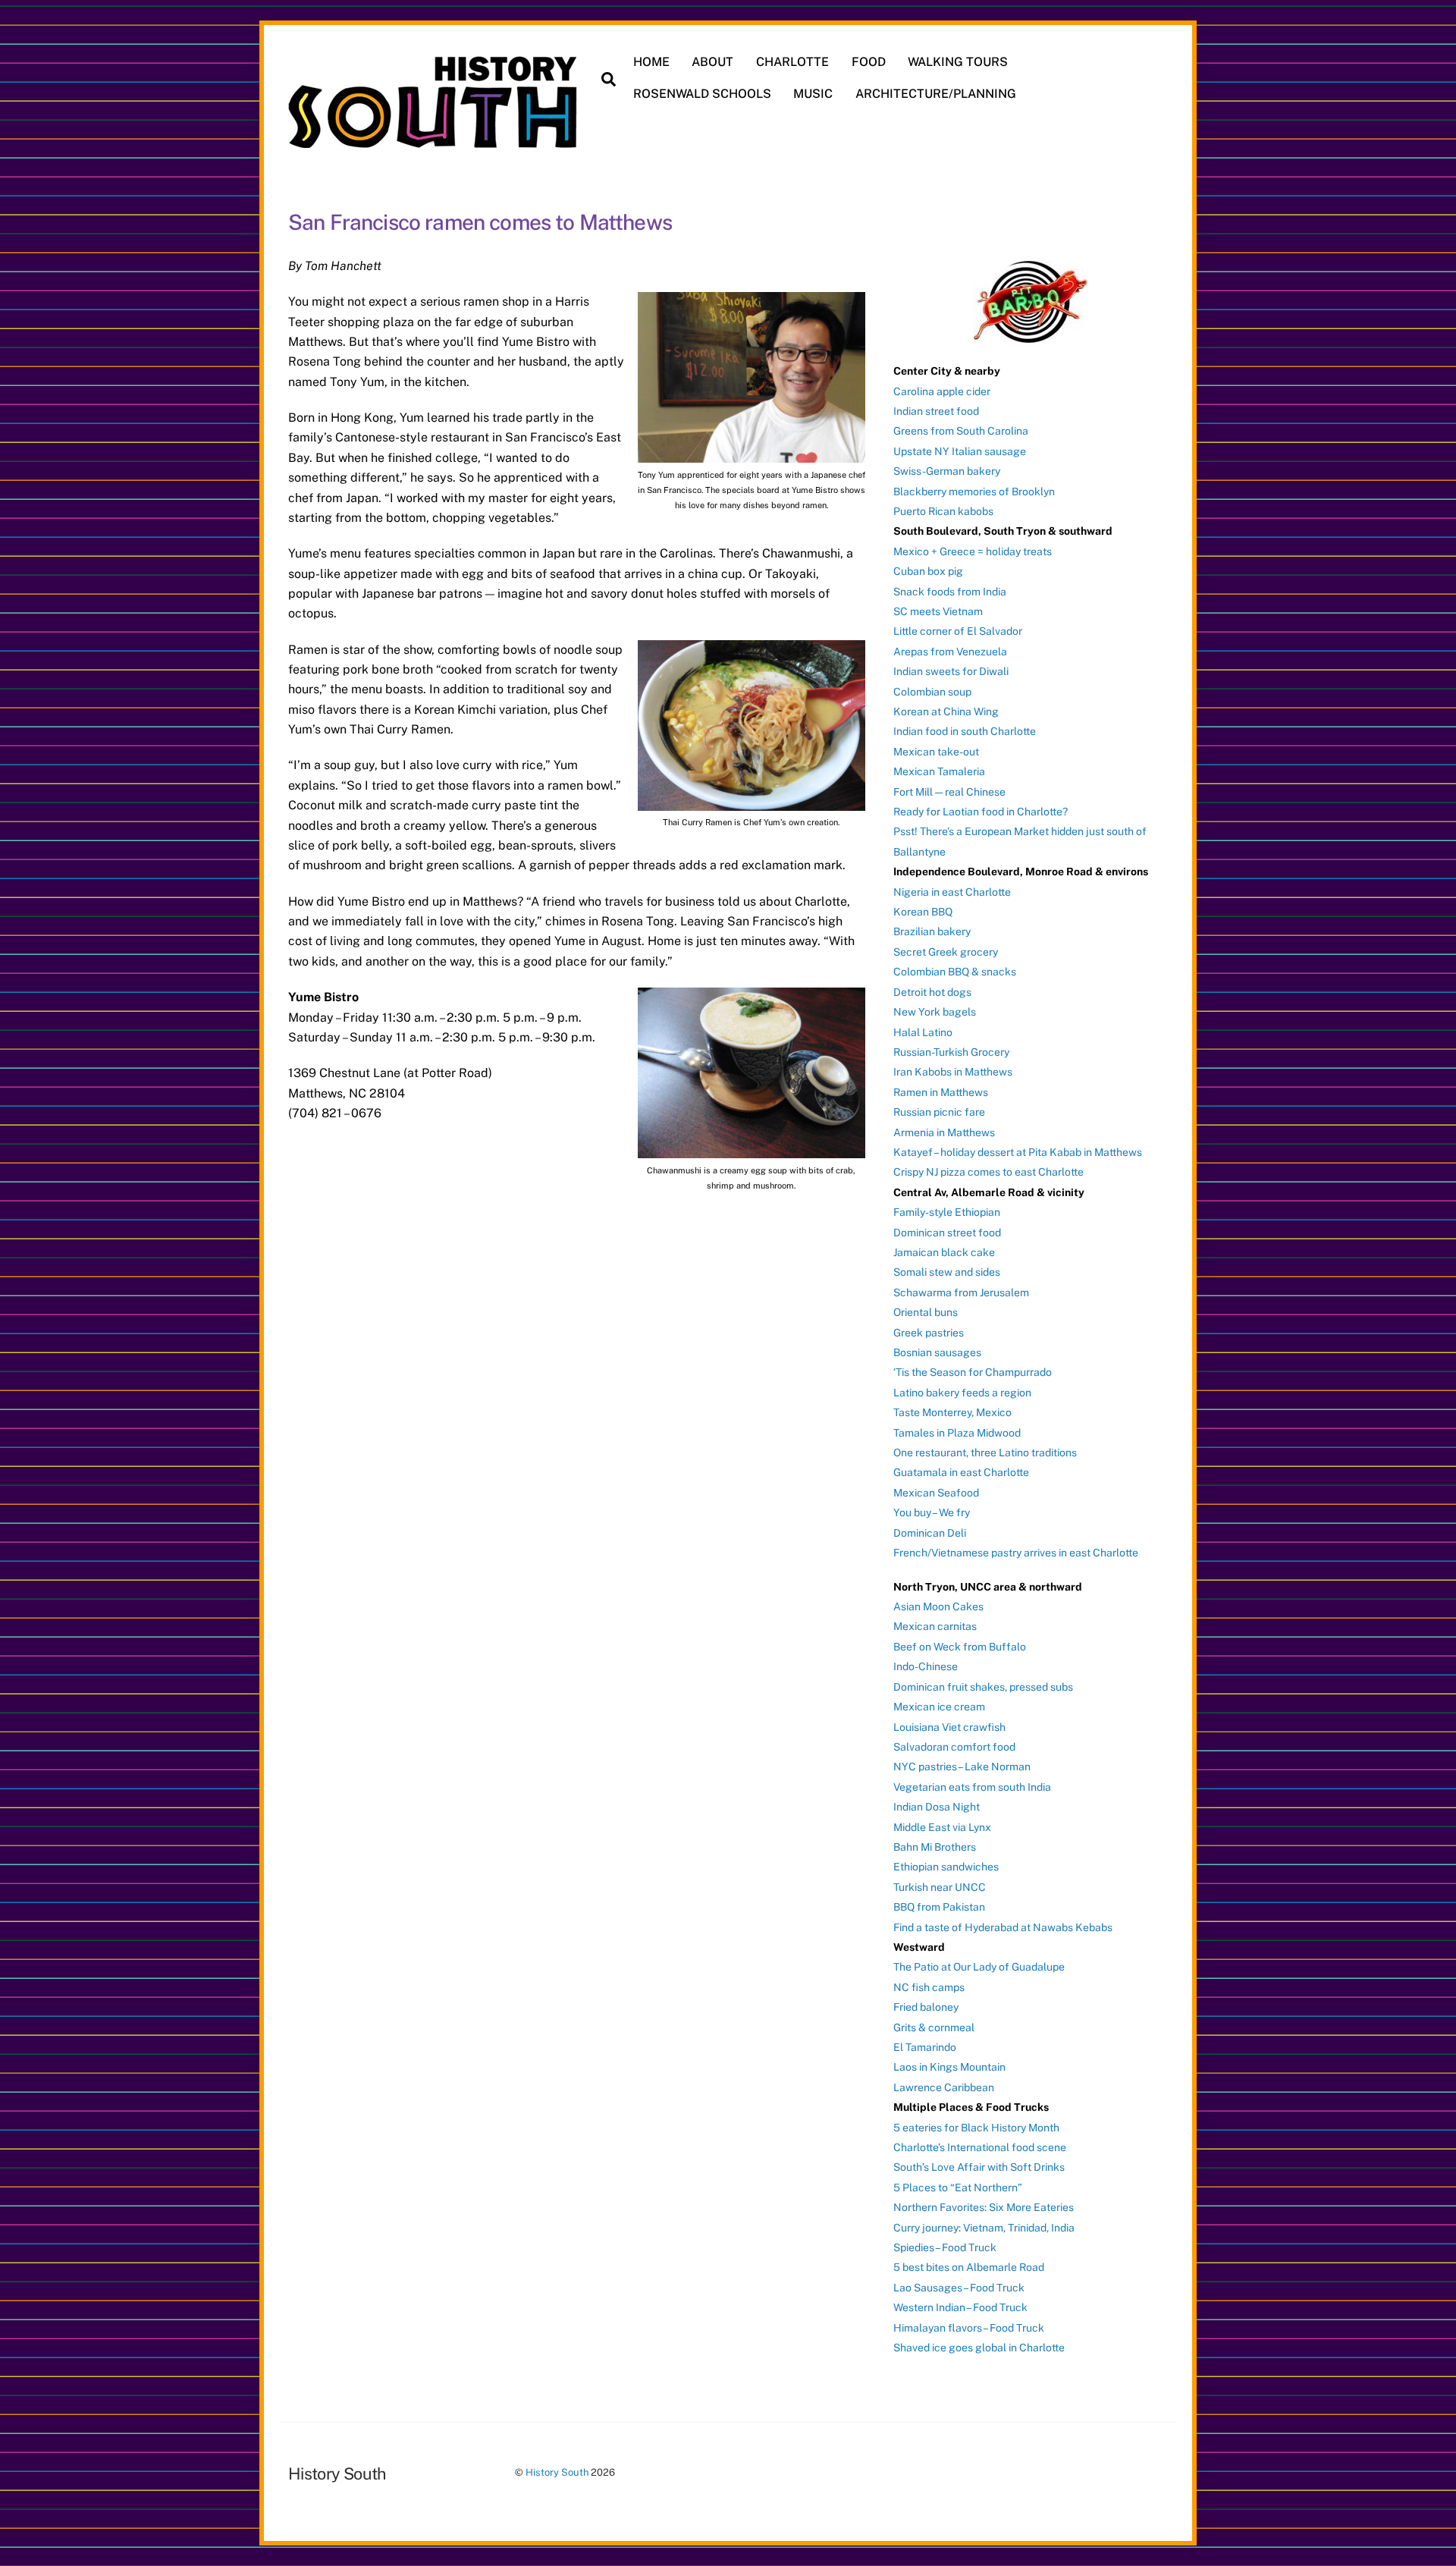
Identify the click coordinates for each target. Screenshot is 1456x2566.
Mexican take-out (936, 752)
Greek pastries (929, 1333)
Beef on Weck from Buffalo (960, 1647)
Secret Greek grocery (946, 952)
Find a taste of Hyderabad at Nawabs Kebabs (1003, 1927)
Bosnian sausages (937, 1352)
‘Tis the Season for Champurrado (973, 1372)
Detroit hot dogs (932, 992)
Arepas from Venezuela (950, 652)
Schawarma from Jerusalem (961, 1292)
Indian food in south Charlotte (965, 731)
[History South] (434, 140)
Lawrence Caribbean (944, 2087)
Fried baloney (926, 2007)
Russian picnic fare (939, 1112)
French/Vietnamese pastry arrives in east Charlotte (1016, 1553)
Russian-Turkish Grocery (951, 1052)
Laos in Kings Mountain (949, 2067)
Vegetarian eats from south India (972, 1787)
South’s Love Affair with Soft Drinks (979, 2167)
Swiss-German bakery (947, 471)
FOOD (869, 62)
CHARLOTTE (792, 62)
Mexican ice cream (939, 1707)
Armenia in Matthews (944, 1132)
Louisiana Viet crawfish (949, 1727)
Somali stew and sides (947, 1272)
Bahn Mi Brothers (935, 1847)
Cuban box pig (928, 571)
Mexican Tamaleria (939, 771)
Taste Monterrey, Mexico (952, 1412)
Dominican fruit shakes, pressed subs (983, 1687)
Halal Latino (923, 1032)
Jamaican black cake (944, 1252)
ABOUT (712, 62)
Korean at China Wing (946, 711)
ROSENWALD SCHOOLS (702, 94)
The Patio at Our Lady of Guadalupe (979, 1967)
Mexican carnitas (935, 1626)
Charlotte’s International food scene (980, 2147)
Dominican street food (947, 1233)
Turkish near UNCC (940, 1887)
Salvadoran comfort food (954, 1747)
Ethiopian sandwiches (946, 1867)
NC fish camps (929, 1987)
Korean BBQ (923, 912)
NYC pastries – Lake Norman (962, 1767)
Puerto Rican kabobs (943, 511)
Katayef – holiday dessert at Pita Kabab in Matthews (1018, 1152)
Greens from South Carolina (961, 431)
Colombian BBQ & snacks (955, 972)
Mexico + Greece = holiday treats (973, 551)
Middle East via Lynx (942, 1827)
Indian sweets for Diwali (951, 671)
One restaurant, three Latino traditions (985, 1453)
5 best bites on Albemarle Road (969, 2267)
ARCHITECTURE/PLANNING (936, 94)
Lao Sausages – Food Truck (959, 2288)
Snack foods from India (950, 592)
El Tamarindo (925, 2047)
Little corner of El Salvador (958, 631)
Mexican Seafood (936, 1493)
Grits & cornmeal (934, 2027)
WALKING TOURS (958, 62)
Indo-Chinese (926, 1666)
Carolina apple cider (942, 391)
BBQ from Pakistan (939, 1907)
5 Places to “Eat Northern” (958, 2188)
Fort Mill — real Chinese (949, 792)
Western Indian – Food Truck (960, 2307)
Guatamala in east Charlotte (961, 1472)
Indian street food (936, 411)
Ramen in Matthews (941, 1092)
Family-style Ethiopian (947, 1212)
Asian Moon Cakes (938, 1606)
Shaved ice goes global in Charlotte (979, 2348)
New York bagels (935, 1012)
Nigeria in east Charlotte (952, 892)
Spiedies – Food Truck (945, 2247)
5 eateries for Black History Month (976, 2128)
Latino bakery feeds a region (962, 1393)
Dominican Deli (930, 1533)
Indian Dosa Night (937, 1807)
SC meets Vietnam (938, 611)
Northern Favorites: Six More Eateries (984, 2207)
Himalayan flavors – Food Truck (969, 2328)
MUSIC (813, 94)
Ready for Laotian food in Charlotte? (981, 812)
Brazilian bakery (932, 931)
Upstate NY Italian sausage (960, 451)
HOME (651, 62)
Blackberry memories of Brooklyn (974, 492)
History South (557, 2472)
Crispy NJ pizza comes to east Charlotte (988, 1172)
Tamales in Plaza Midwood (957, 1433)
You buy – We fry (932, 1512)
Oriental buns (926, 1312)
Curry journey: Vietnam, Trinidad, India (984, 2228)
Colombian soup (932, 692)
